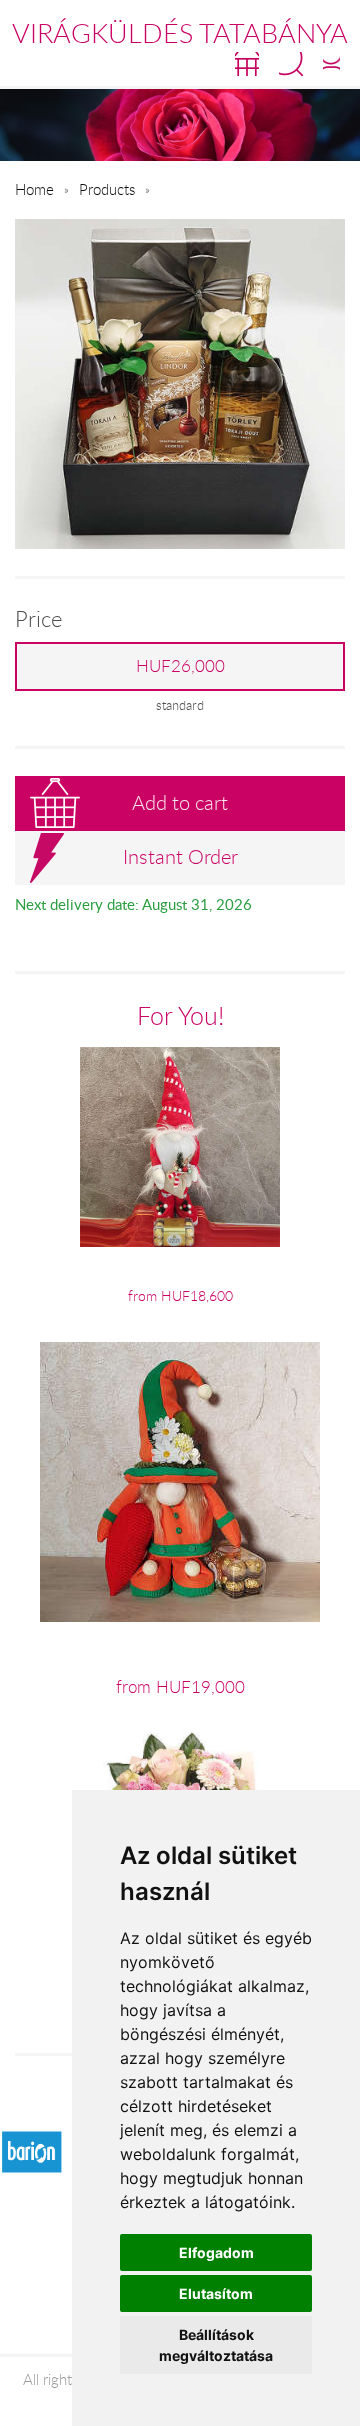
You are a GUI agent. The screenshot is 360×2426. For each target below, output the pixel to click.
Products (107, 189)
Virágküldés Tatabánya (180, 33)
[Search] (291, 64)
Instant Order (180, 856)
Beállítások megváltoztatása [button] (216, 2345)
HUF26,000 (180, 666)
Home (34, 189)
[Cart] (247, 64)
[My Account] (331, 64)
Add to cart (180, 802)
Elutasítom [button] (216, 2293)
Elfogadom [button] (216, 2252)
